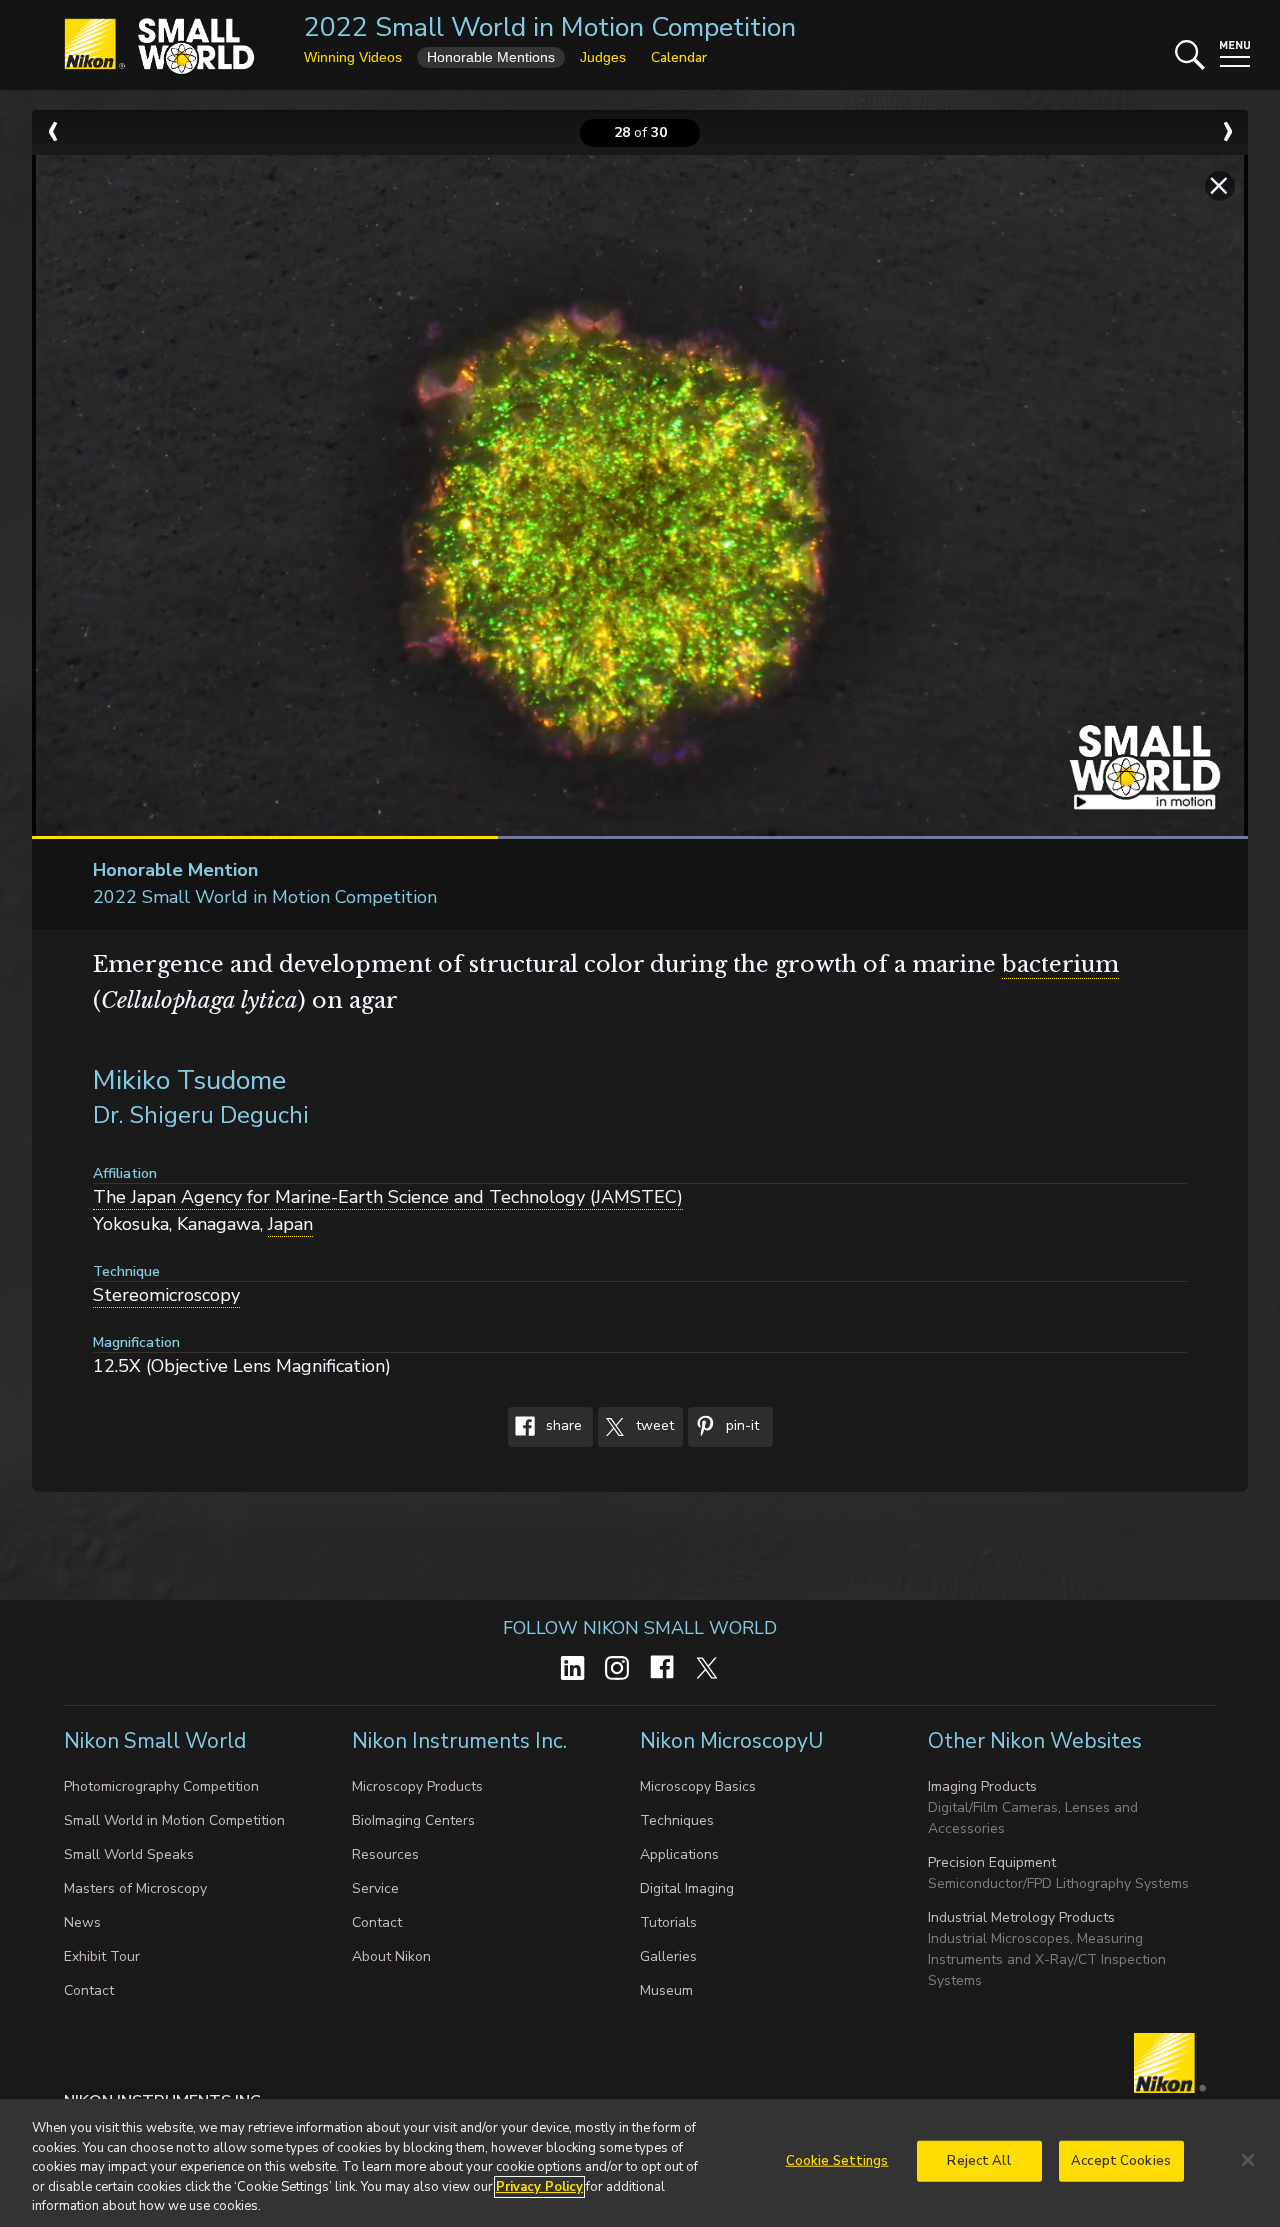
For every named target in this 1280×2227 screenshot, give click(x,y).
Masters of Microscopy (135, 1888)
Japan (290, 1224)
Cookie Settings (837, 2161)
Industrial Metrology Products (1021, 1917)
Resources (385, 1854)
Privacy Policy (539, 2187)
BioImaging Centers (413, 1820)
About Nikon (391, 1956)
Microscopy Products (417, 1786)
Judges (603, 57)
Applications (679, 1854)
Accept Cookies (1121, 2161)
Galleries (668, 1956)
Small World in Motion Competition (174, 1820)
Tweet (653, 1426)
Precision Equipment (992, 1862)
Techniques (677, 1820)
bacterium (1060, 964)
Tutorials (668, 1922)
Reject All (978, 2161)
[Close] (1248, 2160)
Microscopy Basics (698, 1786)
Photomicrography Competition (161, 1786)
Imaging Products (982, 1786)
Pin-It (740, 1426)
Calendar (679, 57)
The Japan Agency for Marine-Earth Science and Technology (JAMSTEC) (388, 1197)
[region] (640, 2163)
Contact (89, 1990)
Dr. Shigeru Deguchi (201, 1115)
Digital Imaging (687, 1888)
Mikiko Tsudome (189, 1080)
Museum (666, 1990)
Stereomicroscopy (166, 1295)
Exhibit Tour (102, 1956)
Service (375, 1888)
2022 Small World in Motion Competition (550, 27)
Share (562, 1426)
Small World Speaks (129, 1854)
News (82, 1922)
